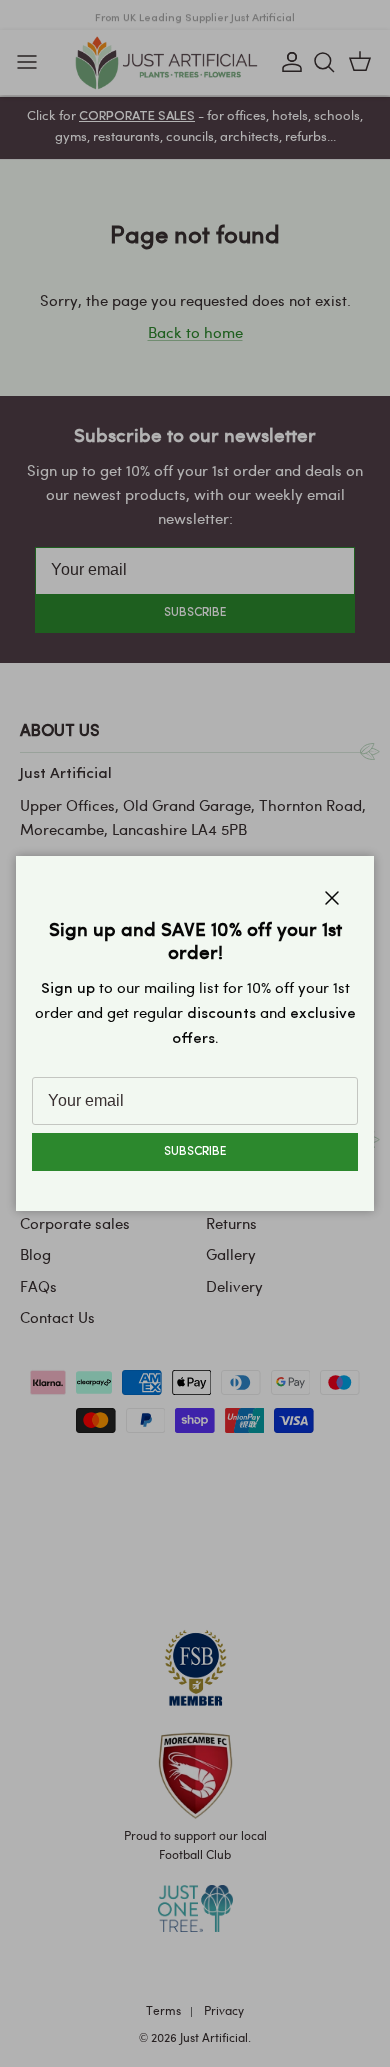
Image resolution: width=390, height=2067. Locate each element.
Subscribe (195, 1152)
